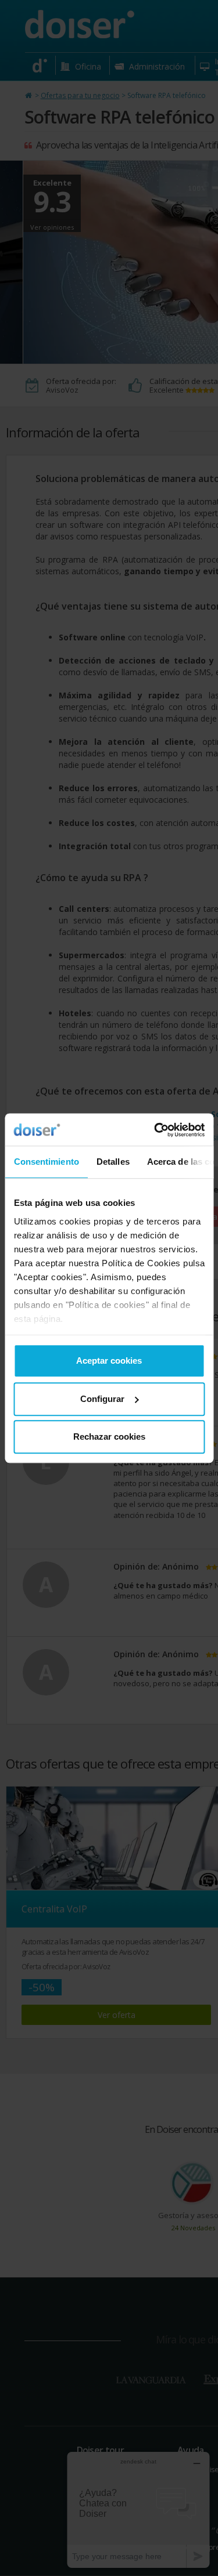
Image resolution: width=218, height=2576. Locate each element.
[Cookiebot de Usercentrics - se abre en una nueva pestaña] (155, 1130)
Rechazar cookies (109, 1436)
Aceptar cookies (109, 1361)
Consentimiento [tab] (46, 1162)
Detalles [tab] (112, 1162)
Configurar (102, 1399)
